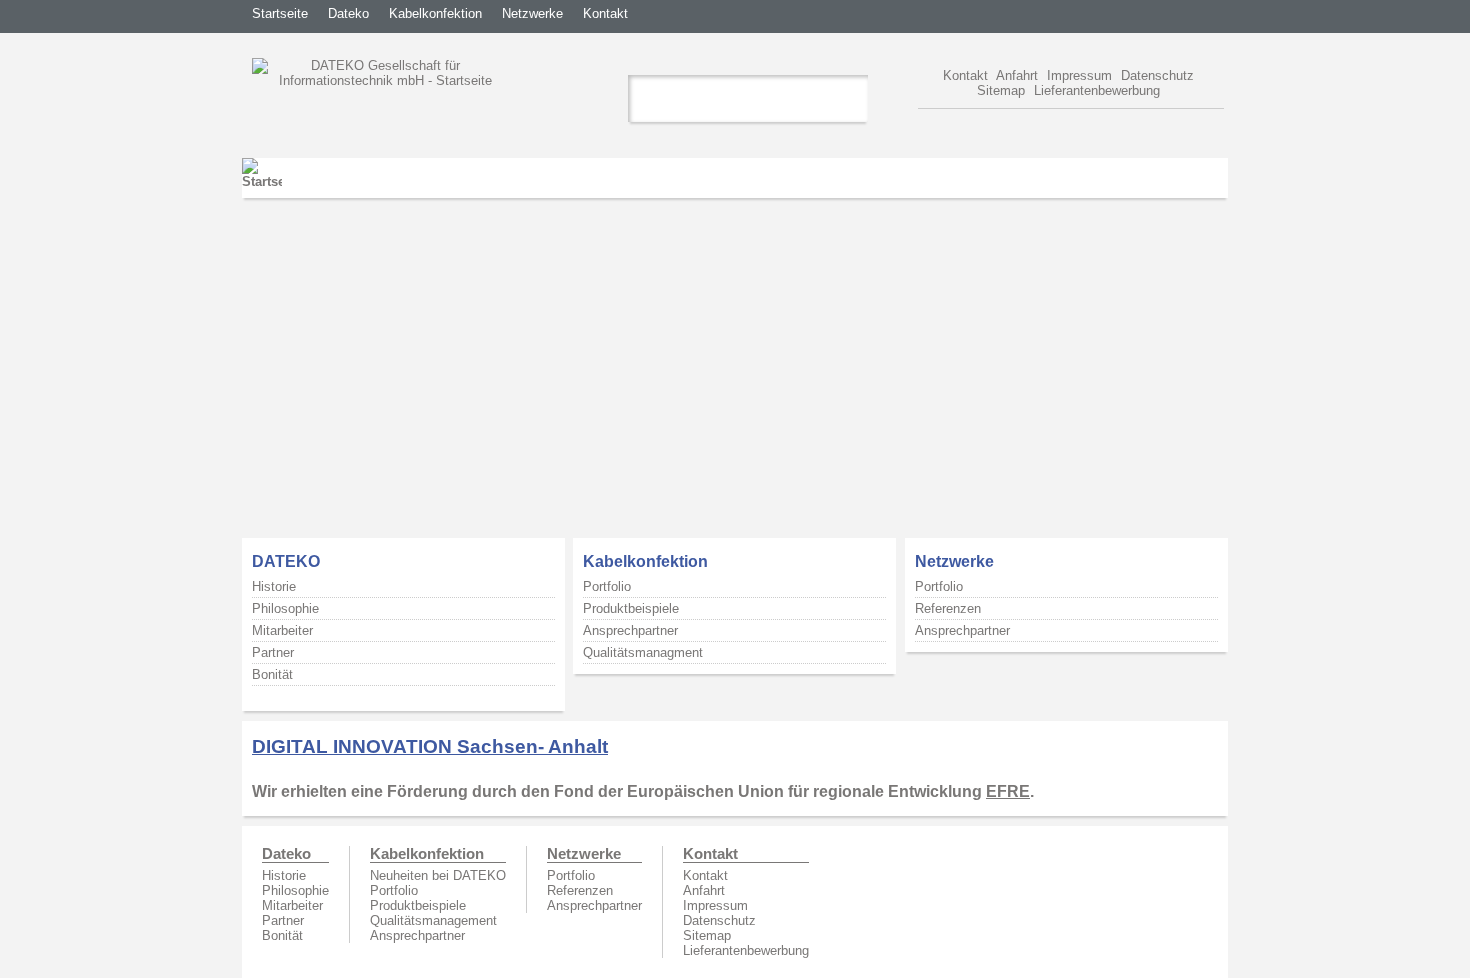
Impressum (1079, 75)
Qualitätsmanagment (643, 652)
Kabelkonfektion (435, 13)
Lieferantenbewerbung (1097, 90)
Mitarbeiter (282, 630)
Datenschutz (1157, 75)
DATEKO (286, 561)
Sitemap (1001, 90)
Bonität (272, 674)
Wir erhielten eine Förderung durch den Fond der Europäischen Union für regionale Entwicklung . (643, 791)
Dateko (348, 13)
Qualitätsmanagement (433, 920)
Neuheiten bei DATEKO (438, 875)
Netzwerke (532, 13)
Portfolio (607, 586)
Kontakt (605, 13)
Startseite (280, 13)
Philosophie (285, 608)
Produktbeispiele (631, 608)
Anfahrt (1017, 75)
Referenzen (948, 608)
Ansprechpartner (630, 630)
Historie (274, 586)
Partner (273, 652)
